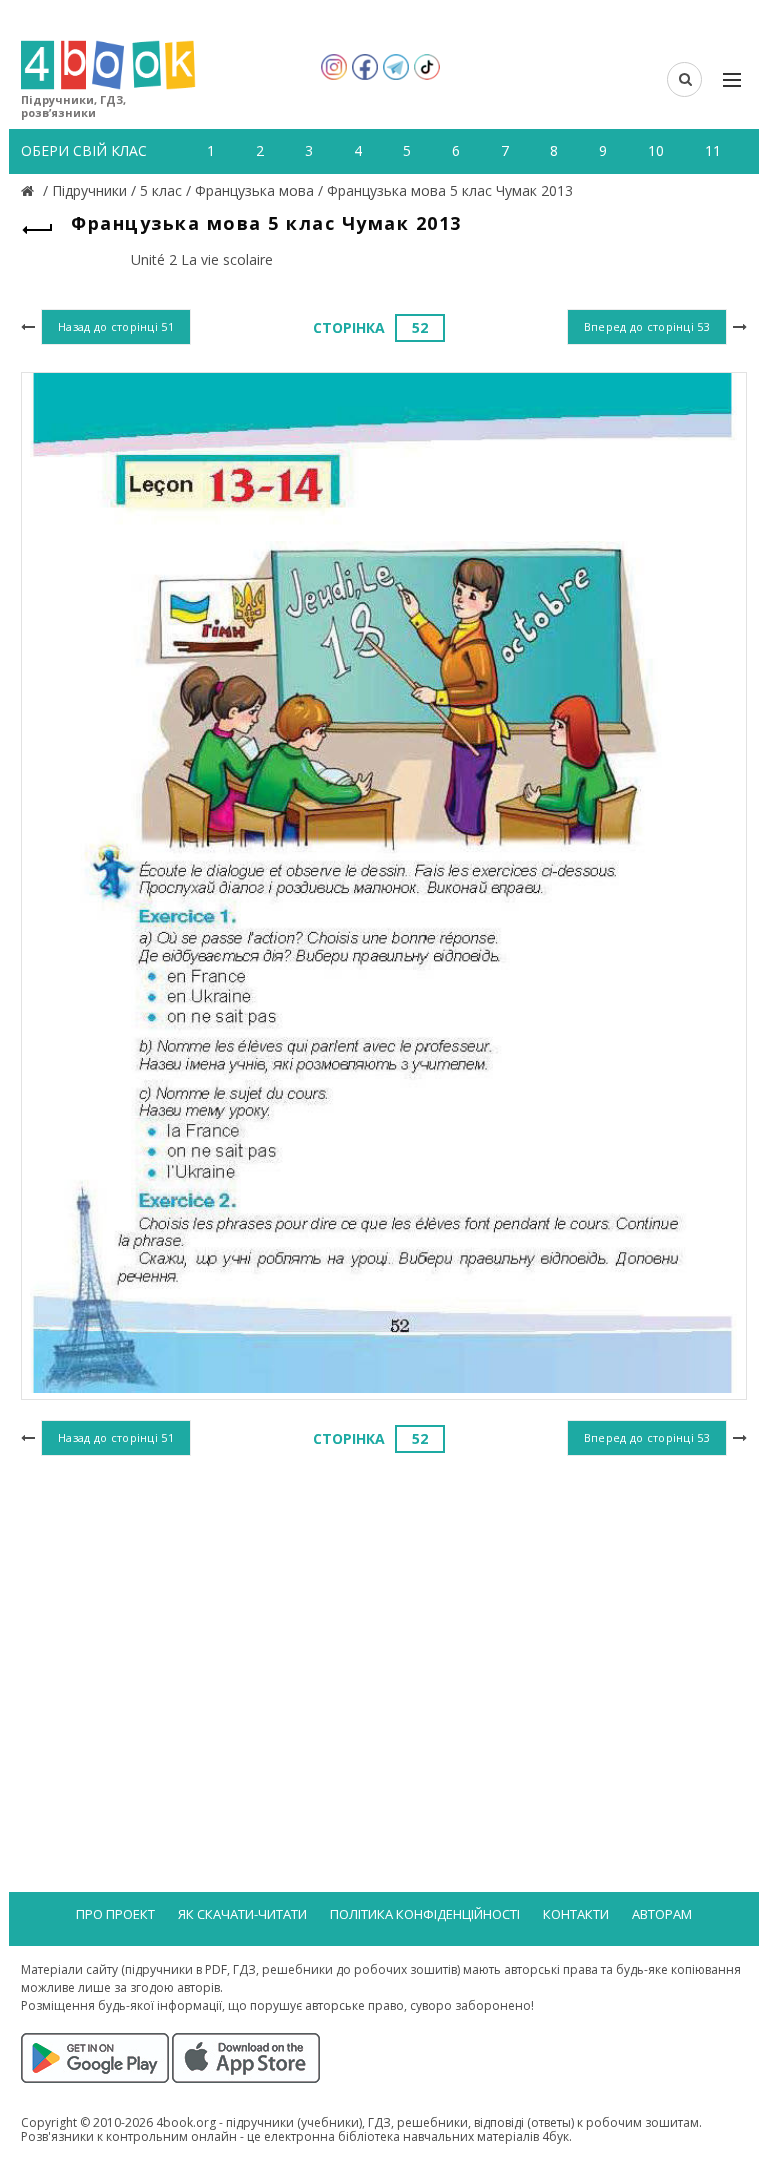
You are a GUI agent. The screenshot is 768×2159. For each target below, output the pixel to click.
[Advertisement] (384, 1625)
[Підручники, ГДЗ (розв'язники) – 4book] (30, 190)
